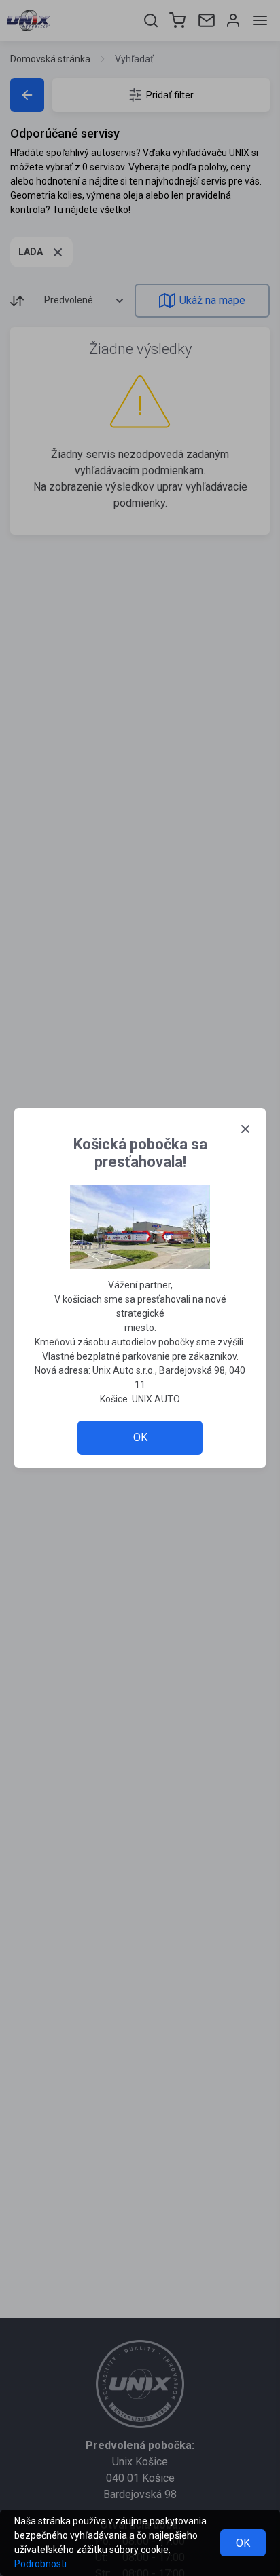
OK (243, 2543)
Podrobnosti (40, 2564)
